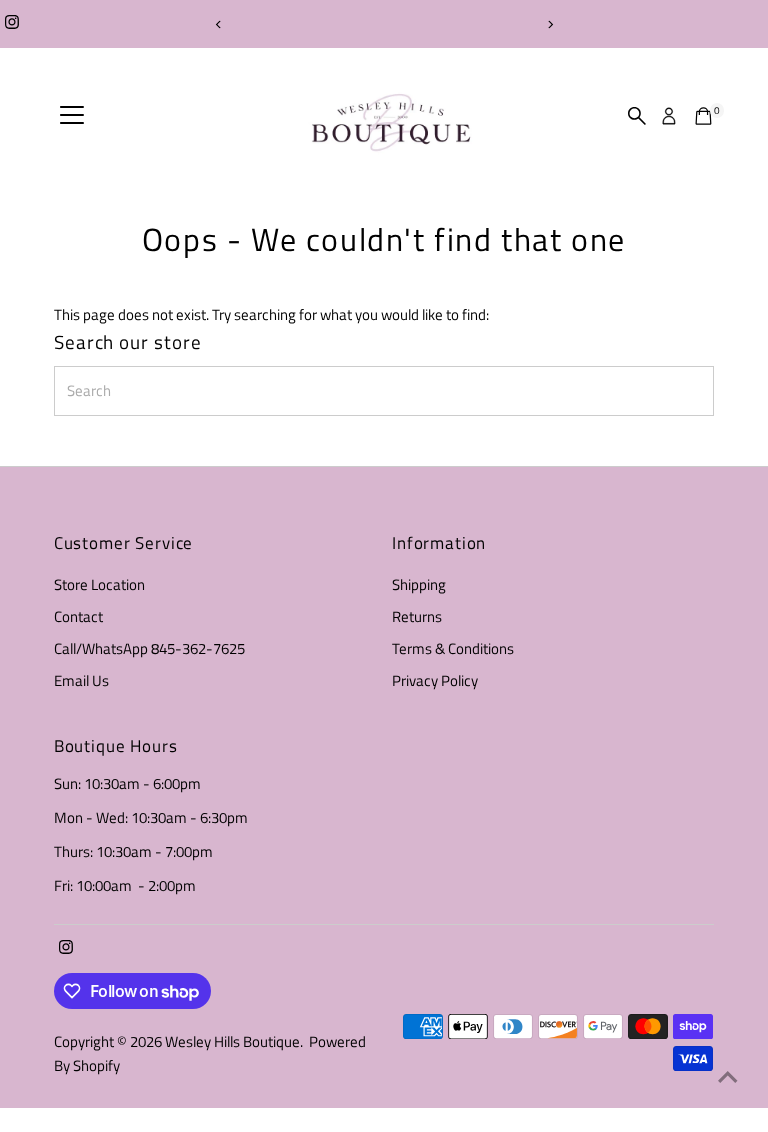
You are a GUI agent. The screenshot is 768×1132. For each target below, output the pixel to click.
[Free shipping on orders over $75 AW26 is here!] (384, 24)
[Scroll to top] (728, 1077)
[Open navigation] (72, 116)
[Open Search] (637, 116)
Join (383, 1014)
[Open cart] (703, 116)
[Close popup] (729, 475)
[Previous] (218, 24)
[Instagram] (12, 24)
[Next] (549, 24)
